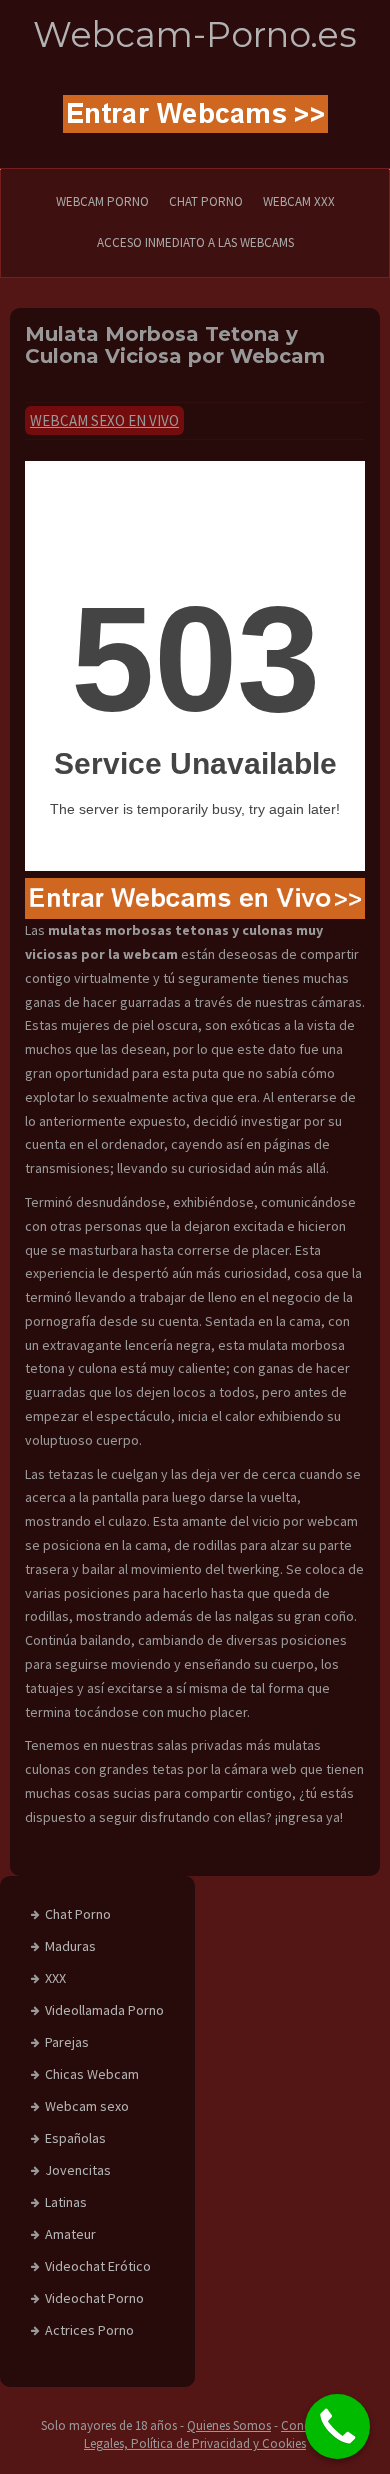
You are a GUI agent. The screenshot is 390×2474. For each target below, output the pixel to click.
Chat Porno (78, 1914)
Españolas (75, 2138)
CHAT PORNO (206, 201)
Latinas (66, 2202)
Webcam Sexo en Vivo (104, 420)
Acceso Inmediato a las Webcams (195, 242)
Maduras (70, 1946)
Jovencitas (78, 2170)
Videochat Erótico (98, 2266)
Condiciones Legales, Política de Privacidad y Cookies (216, 2435)
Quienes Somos (229, 2425)
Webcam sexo (87, 2106)
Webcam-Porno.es (195, 34)
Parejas (67, 2042)
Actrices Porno (89, 2330)
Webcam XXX (299, 201)
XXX (55, 1978)
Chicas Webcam (92, 2074)
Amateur (70, 2234)
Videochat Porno (94, 2298)
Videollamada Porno (104, 2010)
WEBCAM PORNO (102, 201)
